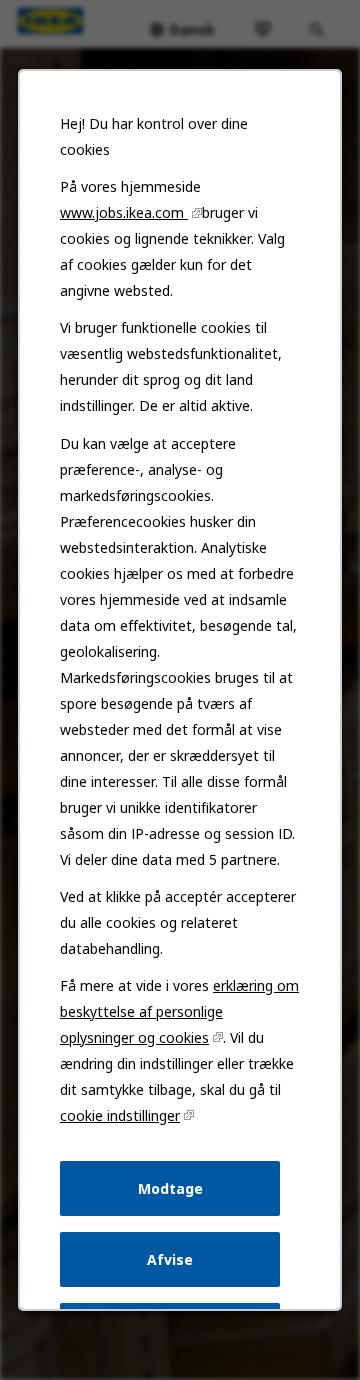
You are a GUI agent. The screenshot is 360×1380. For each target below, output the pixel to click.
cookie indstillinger (120, 1115)
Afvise (170, 1259)
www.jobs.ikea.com (124, 212)
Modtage (170, 1188)
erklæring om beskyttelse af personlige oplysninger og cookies (179, 1011)
